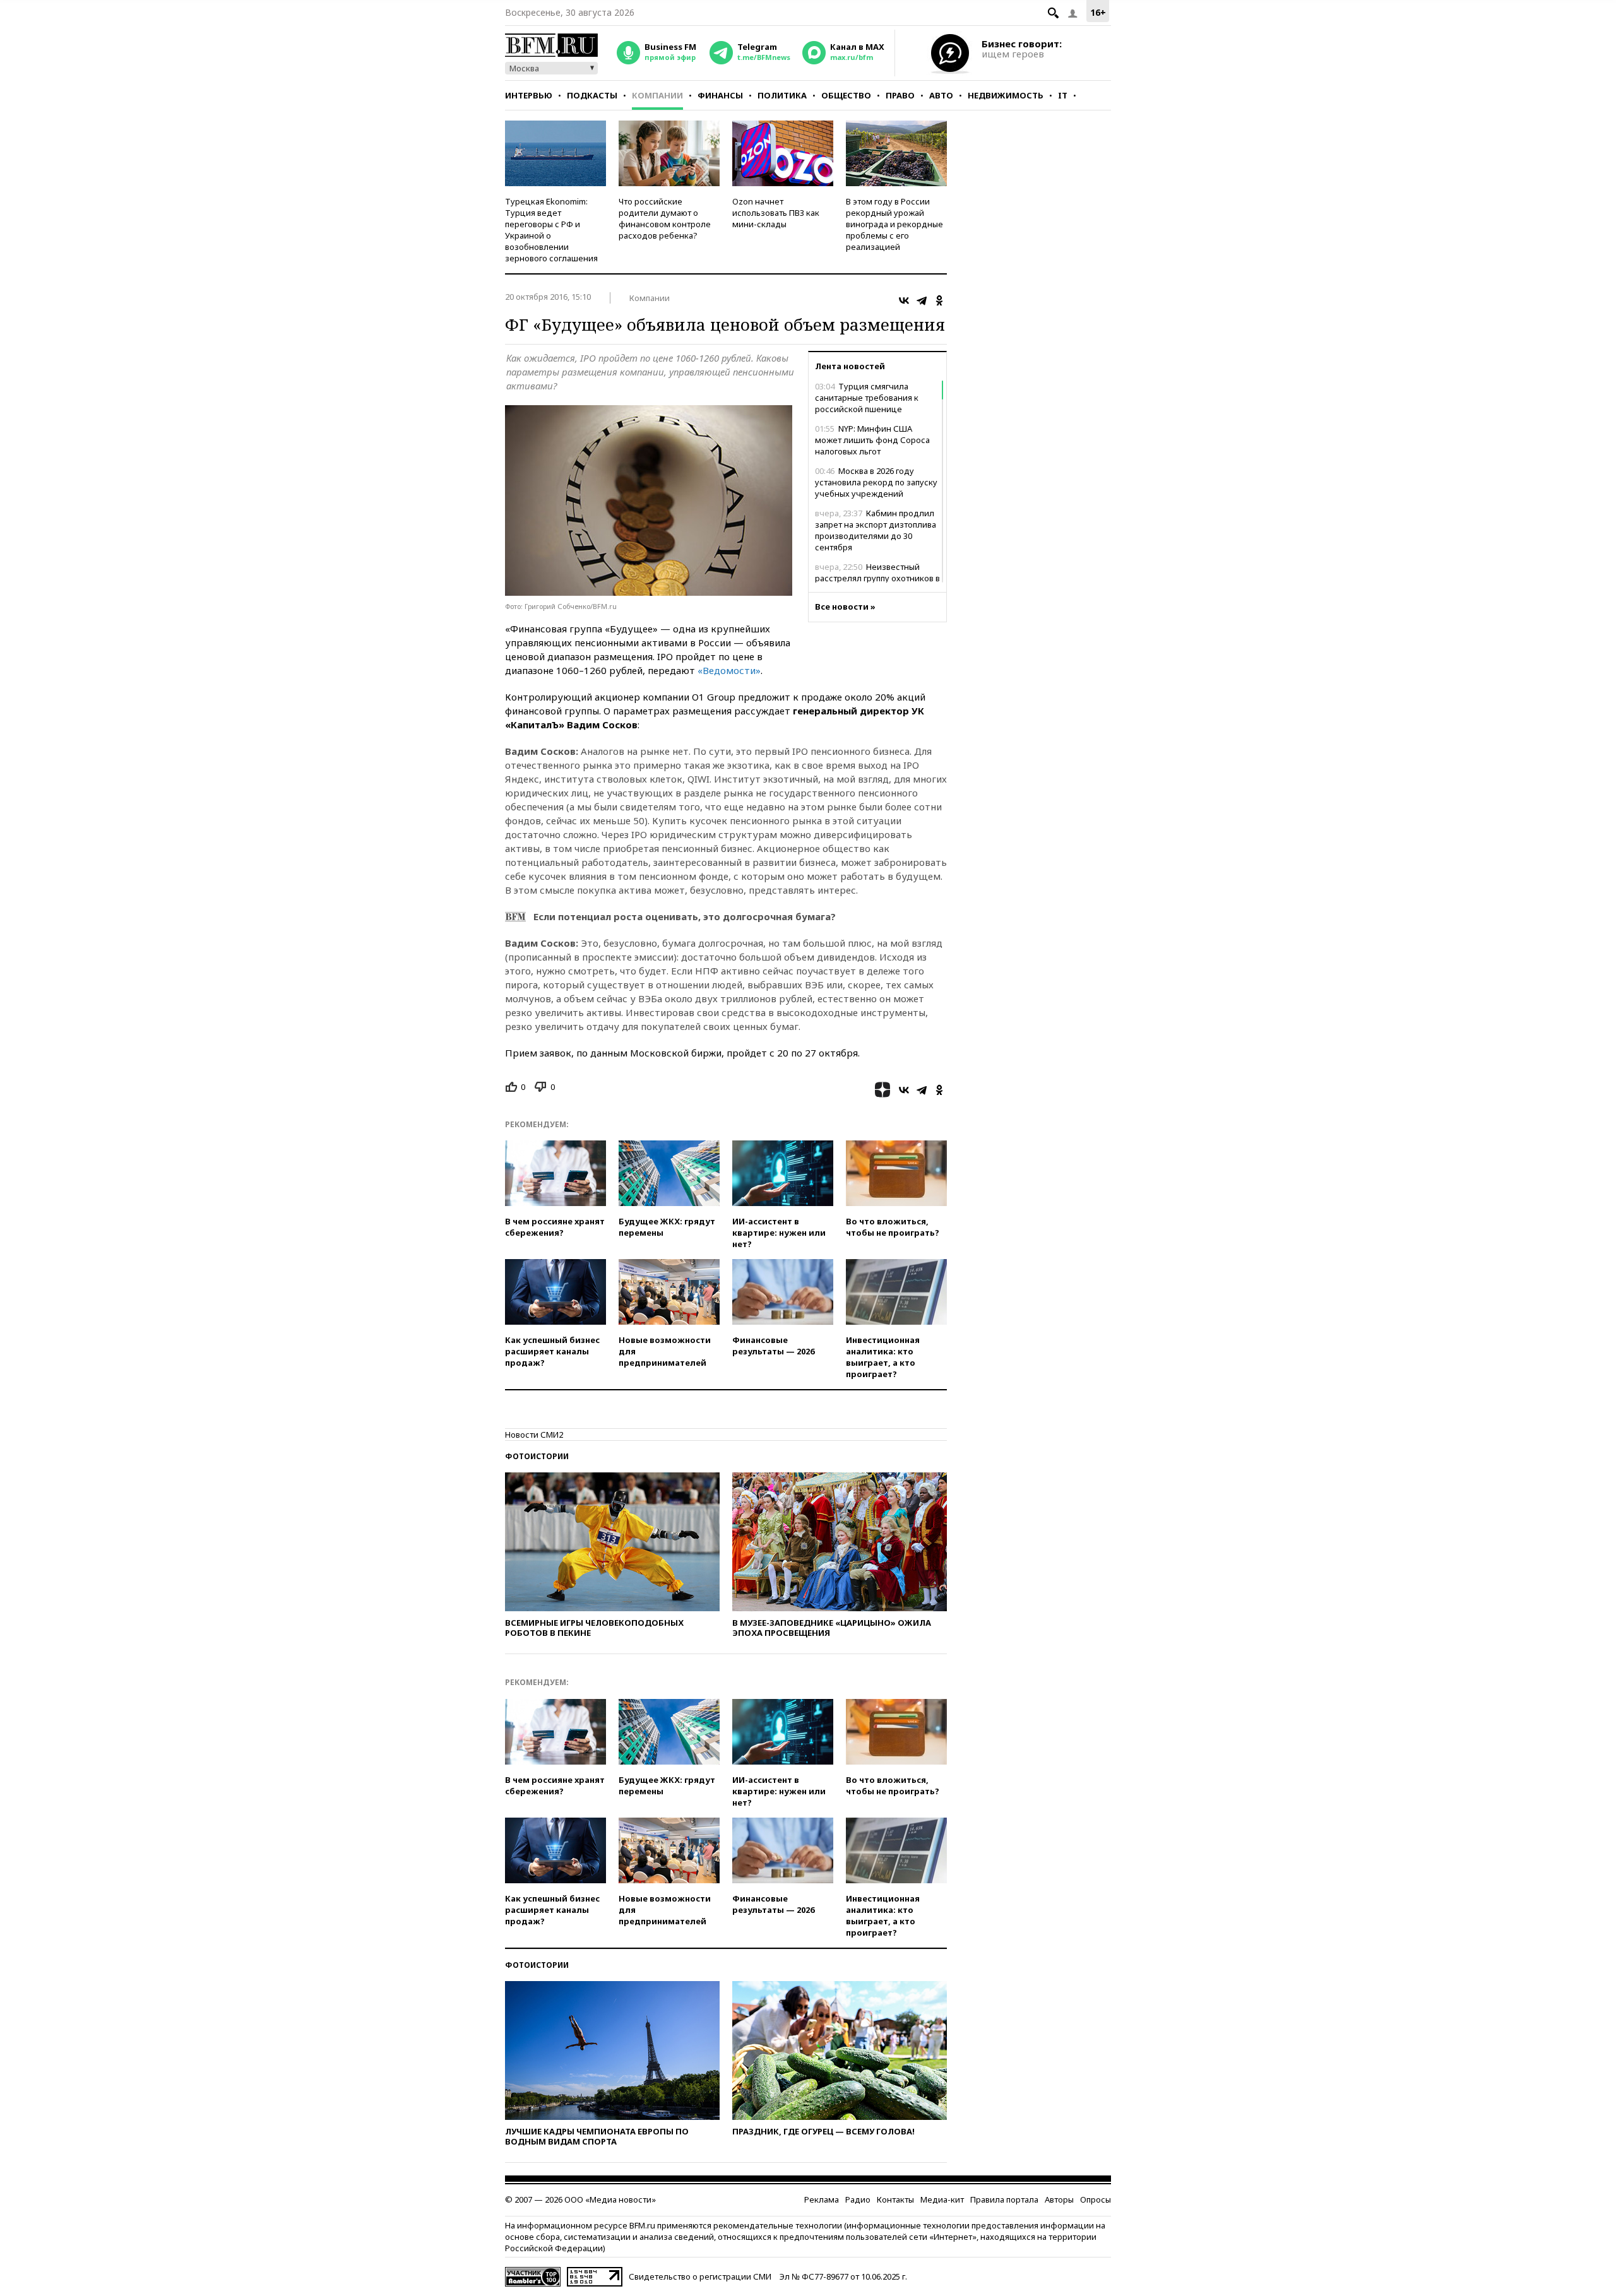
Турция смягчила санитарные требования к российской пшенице (867, 398)
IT (1063, 95)
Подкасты (592, 95)
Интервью (529, 95)
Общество (846, 95)
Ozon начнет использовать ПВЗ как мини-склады (776, 213)
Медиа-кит (942, 2199)
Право (900, 95)
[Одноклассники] (939, 300)
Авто (941, 95)
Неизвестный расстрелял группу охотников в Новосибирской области (877, 578)
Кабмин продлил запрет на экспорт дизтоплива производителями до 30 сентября (876, 530)
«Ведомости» (729, 670)
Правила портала (1004, 2199)
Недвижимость (1006, 95)
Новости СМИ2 (534, 1435)
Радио (858, 2199)
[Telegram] (922, 300)
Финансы (720, 95)
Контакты (895, 2199)
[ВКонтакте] (904, 300)
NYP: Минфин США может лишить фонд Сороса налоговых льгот (872, 440)
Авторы (1059, 2199)
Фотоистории (537, 1456)
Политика (782, 95)
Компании (657, 95)
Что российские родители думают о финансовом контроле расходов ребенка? (665, 218)
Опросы (1096, 2199)
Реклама (822, 2199)
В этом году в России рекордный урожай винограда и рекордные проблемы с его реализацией (894, 224)
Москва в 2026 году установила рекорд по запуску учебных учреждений (876, 482)
